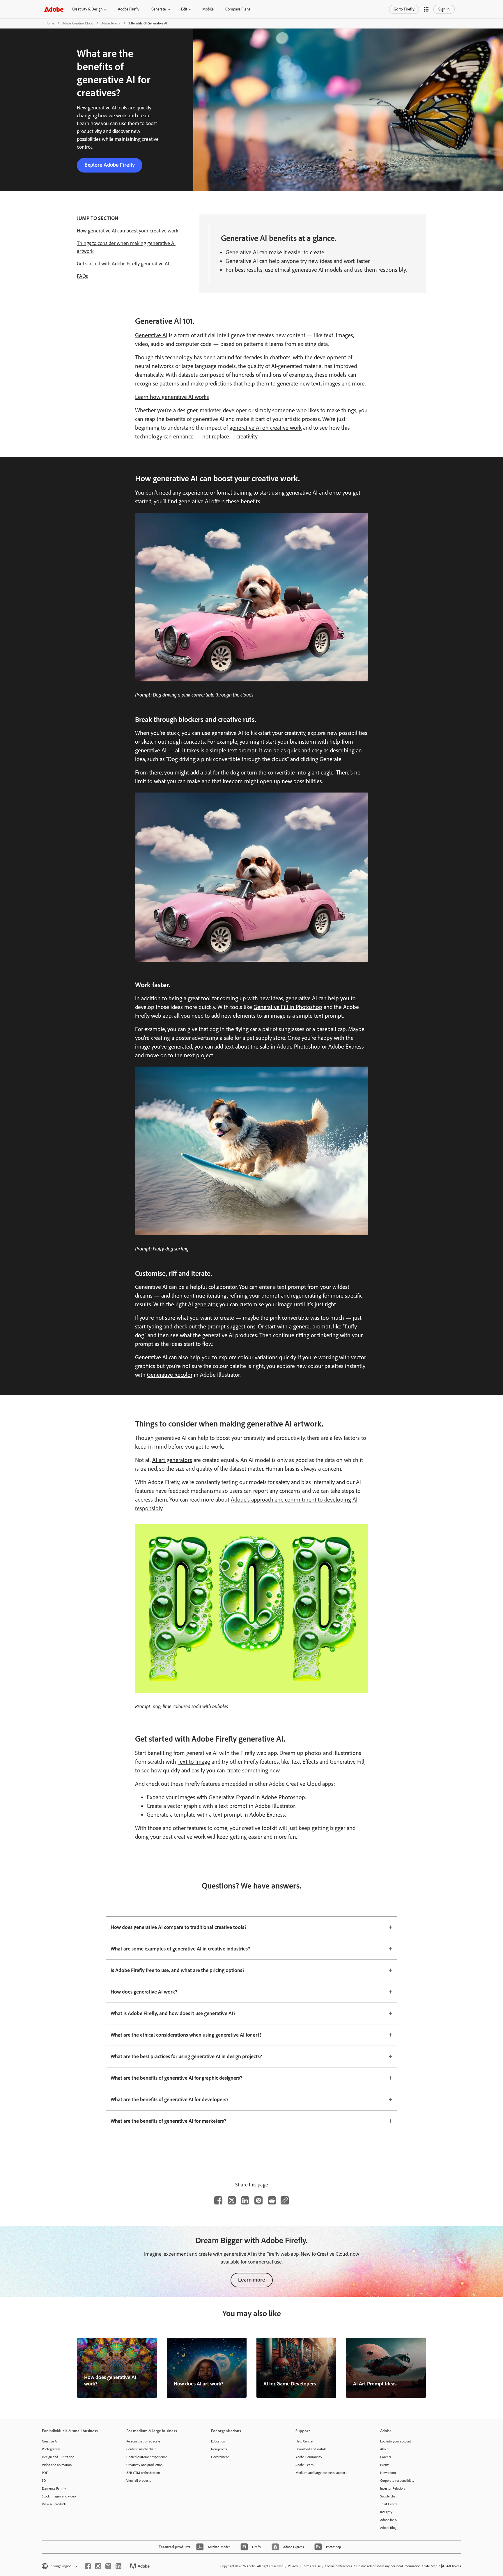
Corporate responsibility (397, 2481)
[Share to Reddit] (272, 2200)
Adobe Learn (304, 2465)
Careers (386, 2457)
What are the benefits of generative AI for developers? (170, 2099)
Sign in (444, 9)
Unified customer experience (147, 2457)
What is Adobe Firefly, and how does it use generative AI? (173, 2013)
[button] (426, 9)
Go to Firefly (404, 9)
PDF (45, 2473)
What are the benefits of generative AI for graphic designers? (176, 2078)
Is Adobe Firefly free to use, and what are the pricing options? (178, 1970)
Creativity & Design (87, 9)
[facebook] (88, 2566)
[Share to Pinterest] (258, 2200)
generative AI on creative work (265, 428)
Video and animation (57, 2465)
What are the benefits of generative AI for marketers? (168, 2121)
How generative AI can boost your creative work (127, 231)
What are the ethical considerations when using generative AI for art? (186, 2035)
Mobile (208, 9)
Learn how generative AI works (172, 397)
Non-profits (219, 2449)
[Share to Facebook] (218, 2200)
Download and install (311, 2449)
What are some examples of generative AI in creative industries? (180, 1949)
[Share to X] (232, 2200)
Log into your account (396, 2441)
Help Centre (304, 2441)
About (384, 2449)
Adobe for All (389, 2520)
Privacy (293, 2566)
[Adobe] (54, 9)
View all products (54, 2504)
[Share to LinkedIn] (245, 2200)
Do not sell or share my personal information (388, 2566)
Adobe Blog (388, 2528)
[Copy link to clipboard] (285, 2200)
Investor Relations (393, 2488)
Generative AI (151, 335)
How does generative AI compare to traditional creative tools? (179, 1927)
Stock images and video (59, 2496)
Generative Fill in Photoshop (288, 1007)
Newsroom (388, 2473)
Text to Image (194, 1762)
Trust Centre (389, 2504)
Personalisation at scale (143, 2441)
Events (385, 2465)
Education (218, 2441)
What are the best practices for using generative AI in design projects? (186, 2056)
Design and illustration (58, 2457)
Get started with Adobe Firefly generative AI (123, 264)
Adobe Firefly (129, 9)
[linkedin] (118, 2566)
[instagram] (98, 2566)
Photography (51, 2449)
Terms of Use (311, 2566)
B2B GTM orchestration (143, 2473)
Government (220, 2457)
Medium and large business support (321, 2473)
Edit (184, 9)
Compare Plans (238, 9)
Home (50, 23)
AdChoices (454, 2566)
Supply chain (389, 2496)
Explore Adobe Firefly (110, 165)
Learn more (252, 2280)
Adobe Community (309, 2457)
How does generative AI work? (144, 1992)
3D (44, 2481)
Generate (158, 9)
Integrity (386, 2512)
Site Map (431, 2566)
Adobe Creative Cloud (78, 23)
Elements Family (54, 2488)
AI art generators (172, 1460)
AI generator (203, 1304)
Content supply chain (141, 2449)
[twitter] (108, 2566)
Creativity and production (144, 2465)
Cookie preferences (339, 2566)
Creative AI (50, 2441)
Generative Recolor (170, 1375)
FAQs (82, 276)
